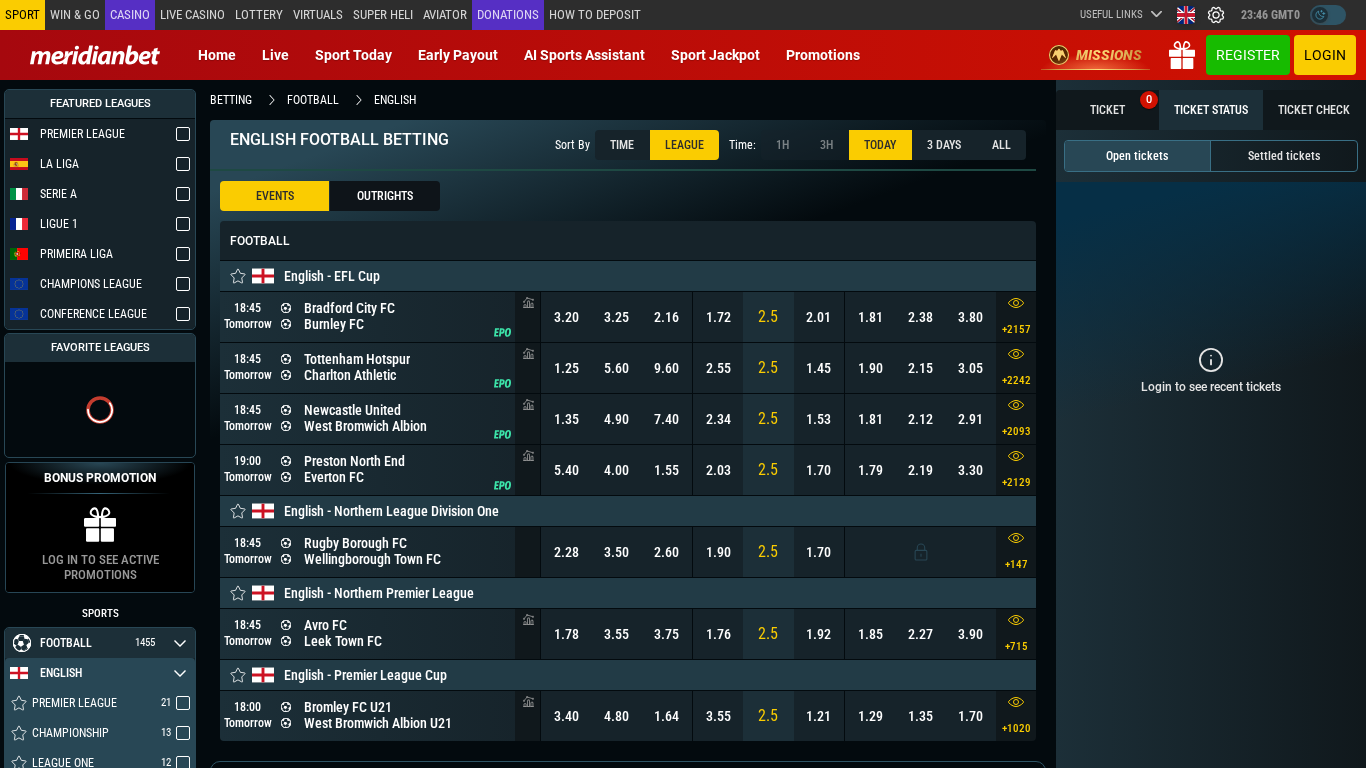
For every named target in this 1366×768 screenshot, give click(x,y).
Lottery (259, 14)
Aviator (445, 14)
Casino (130, 14)
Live (275, 55)
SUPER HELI (383, 14)
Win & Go (75, 14)
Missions (1109, 55)
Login (1325, 55)
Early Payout (458, 55)
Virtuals (318, 14)
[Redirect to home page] (95, 55)
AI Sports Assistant (584, 55)
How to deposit (595, 14)
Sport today (353, 55)
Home (217, 55)
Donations (508, 14)
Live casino (192, 14)
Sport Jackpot (715, 55)
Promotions (823, 55)
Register (1248, 55)
